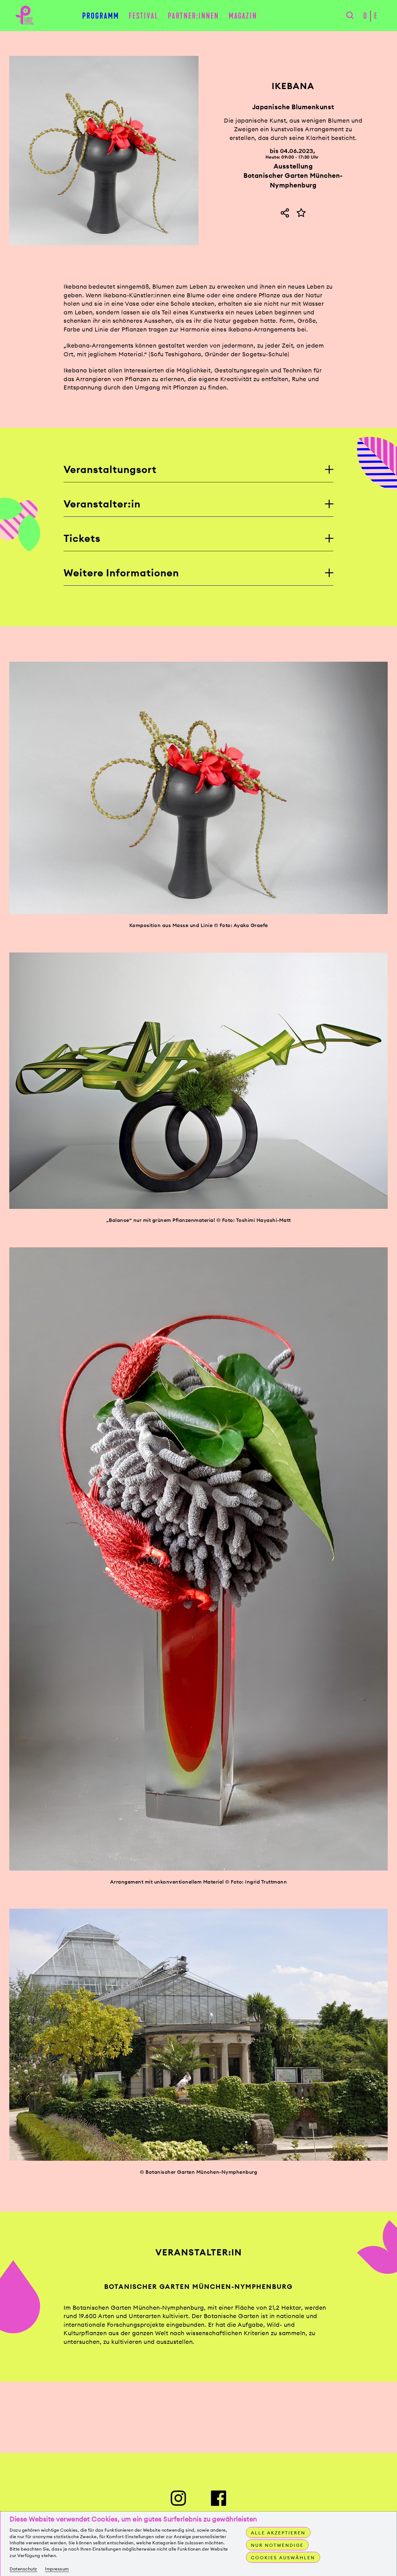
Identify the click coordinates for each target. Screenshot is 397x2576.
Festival (144, 16)
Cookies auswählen (283, 2558)
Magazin (243, 16)
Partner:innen (193, 16)
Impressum (57, 2569)
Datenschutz (23, 2569)
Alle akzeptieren (278, 2533)
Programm (101, 16)
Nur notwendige (277, 2545)
